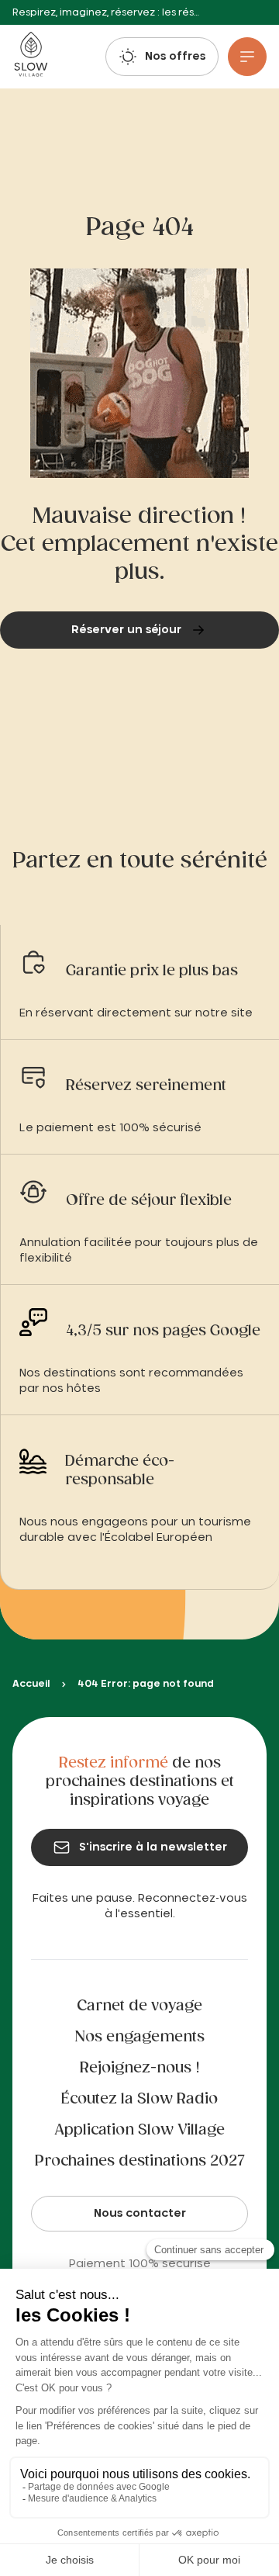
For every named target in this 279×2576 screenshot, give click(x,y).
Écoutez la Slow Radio (139, 2100)
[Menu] (247, 57)
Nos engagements (140, 2038)
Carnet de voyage (139, 2006)
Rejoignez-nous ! (140, 2069)
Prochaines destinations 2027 (140, 2162)
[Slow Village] (31, 57)
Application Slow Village (139, 2131)
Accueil (31, 1684)
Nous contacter (140, 2214)
